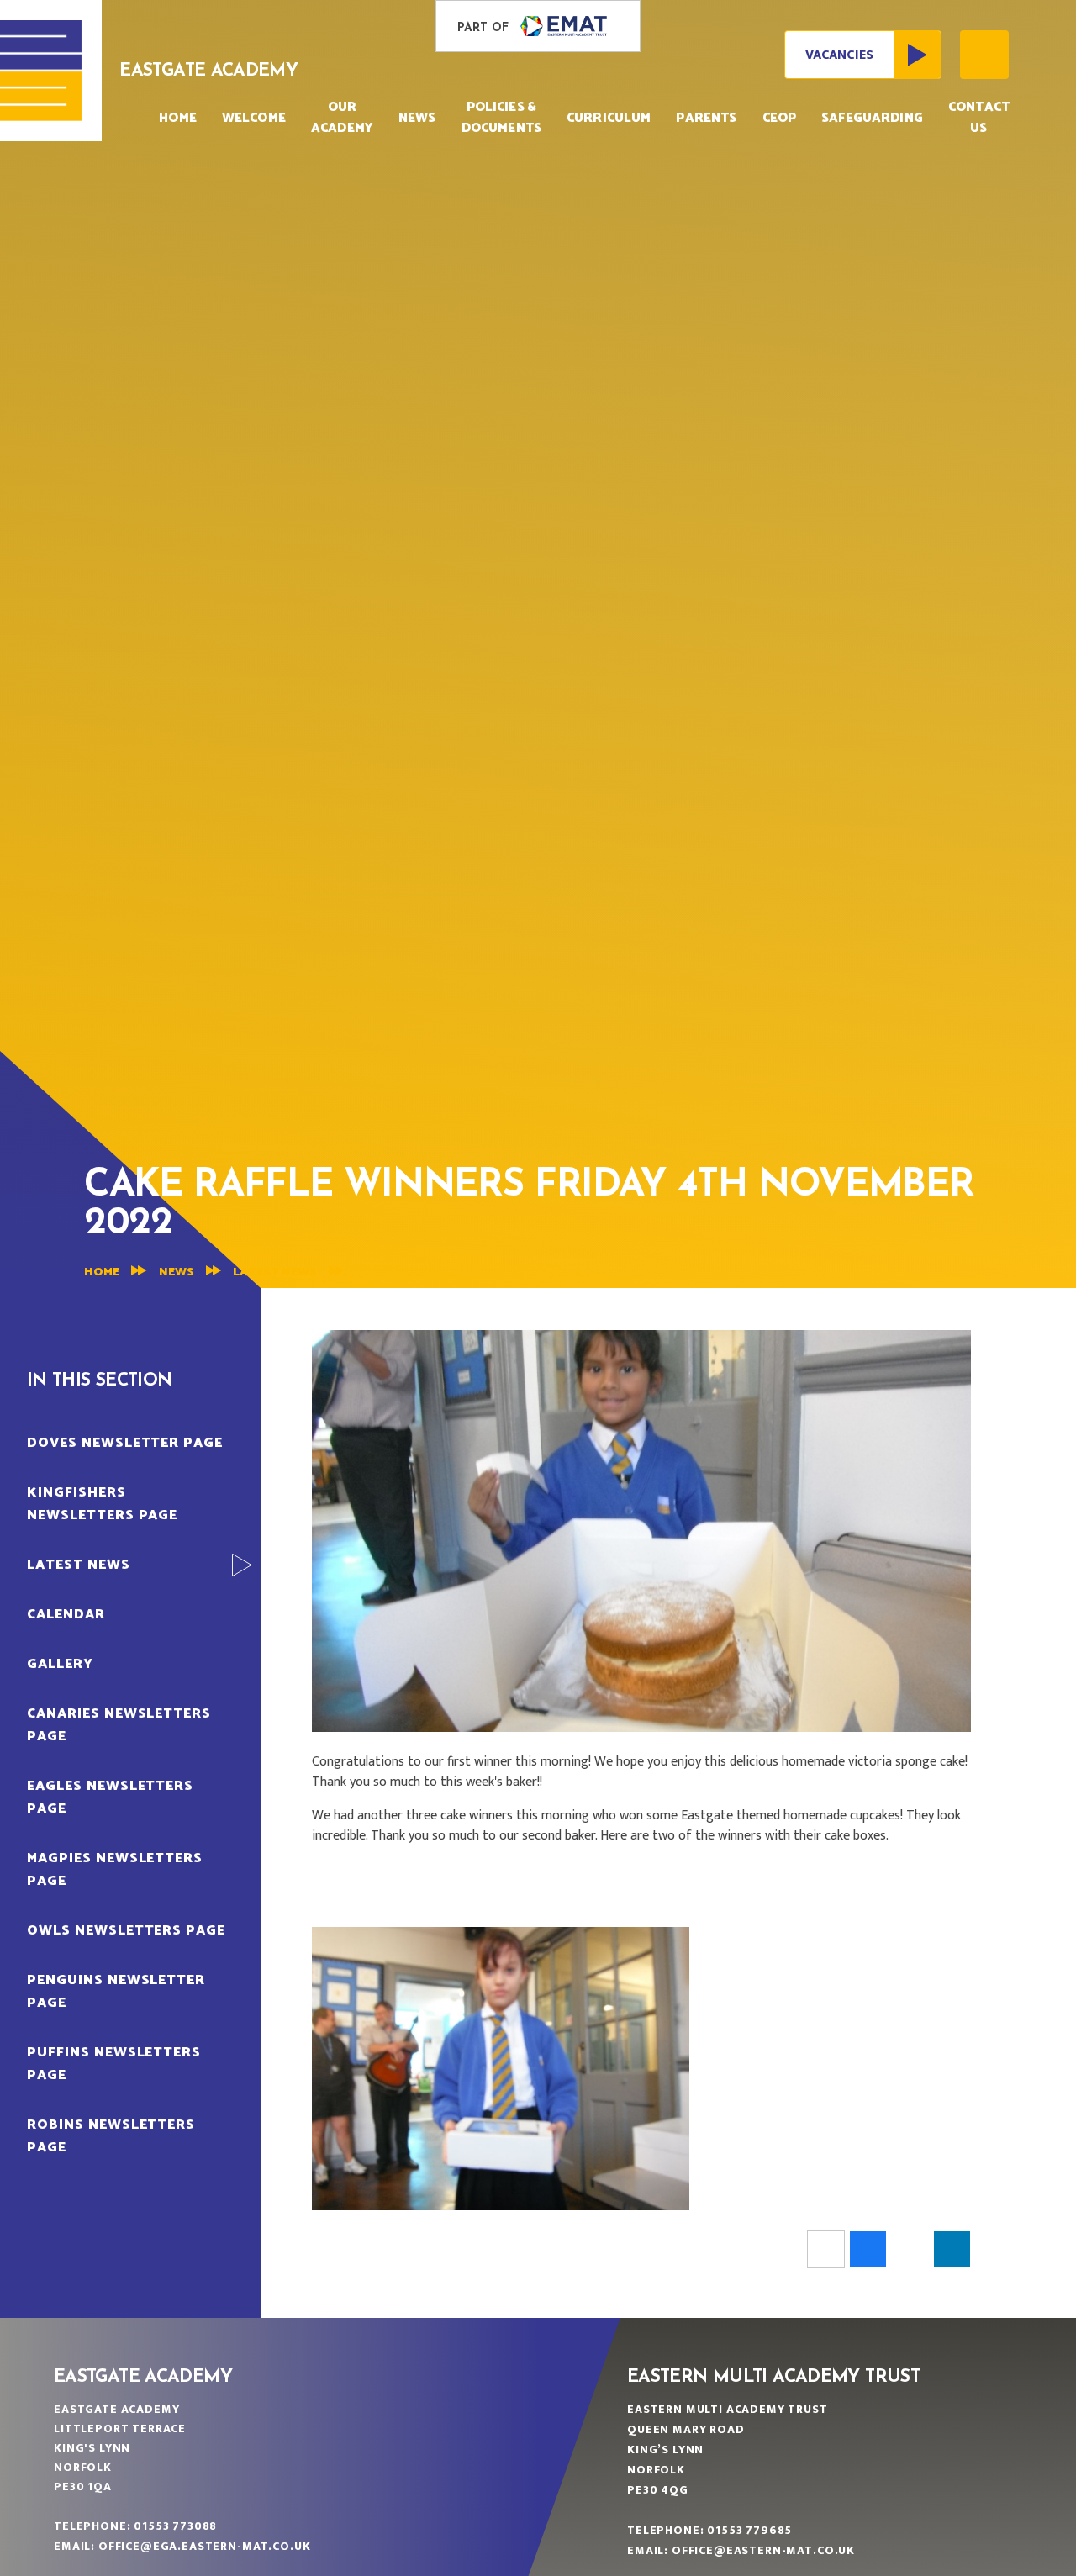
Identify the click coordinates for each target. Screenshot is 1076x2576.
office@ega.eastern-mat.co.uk (205, 2546)
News (177, 1272)
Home (102, 1272)
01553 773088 (175, 2526)
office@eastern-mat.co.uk (763, 2550)
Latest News (275, 1272)
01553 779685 (749, 2530)
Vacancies (839, 55)
